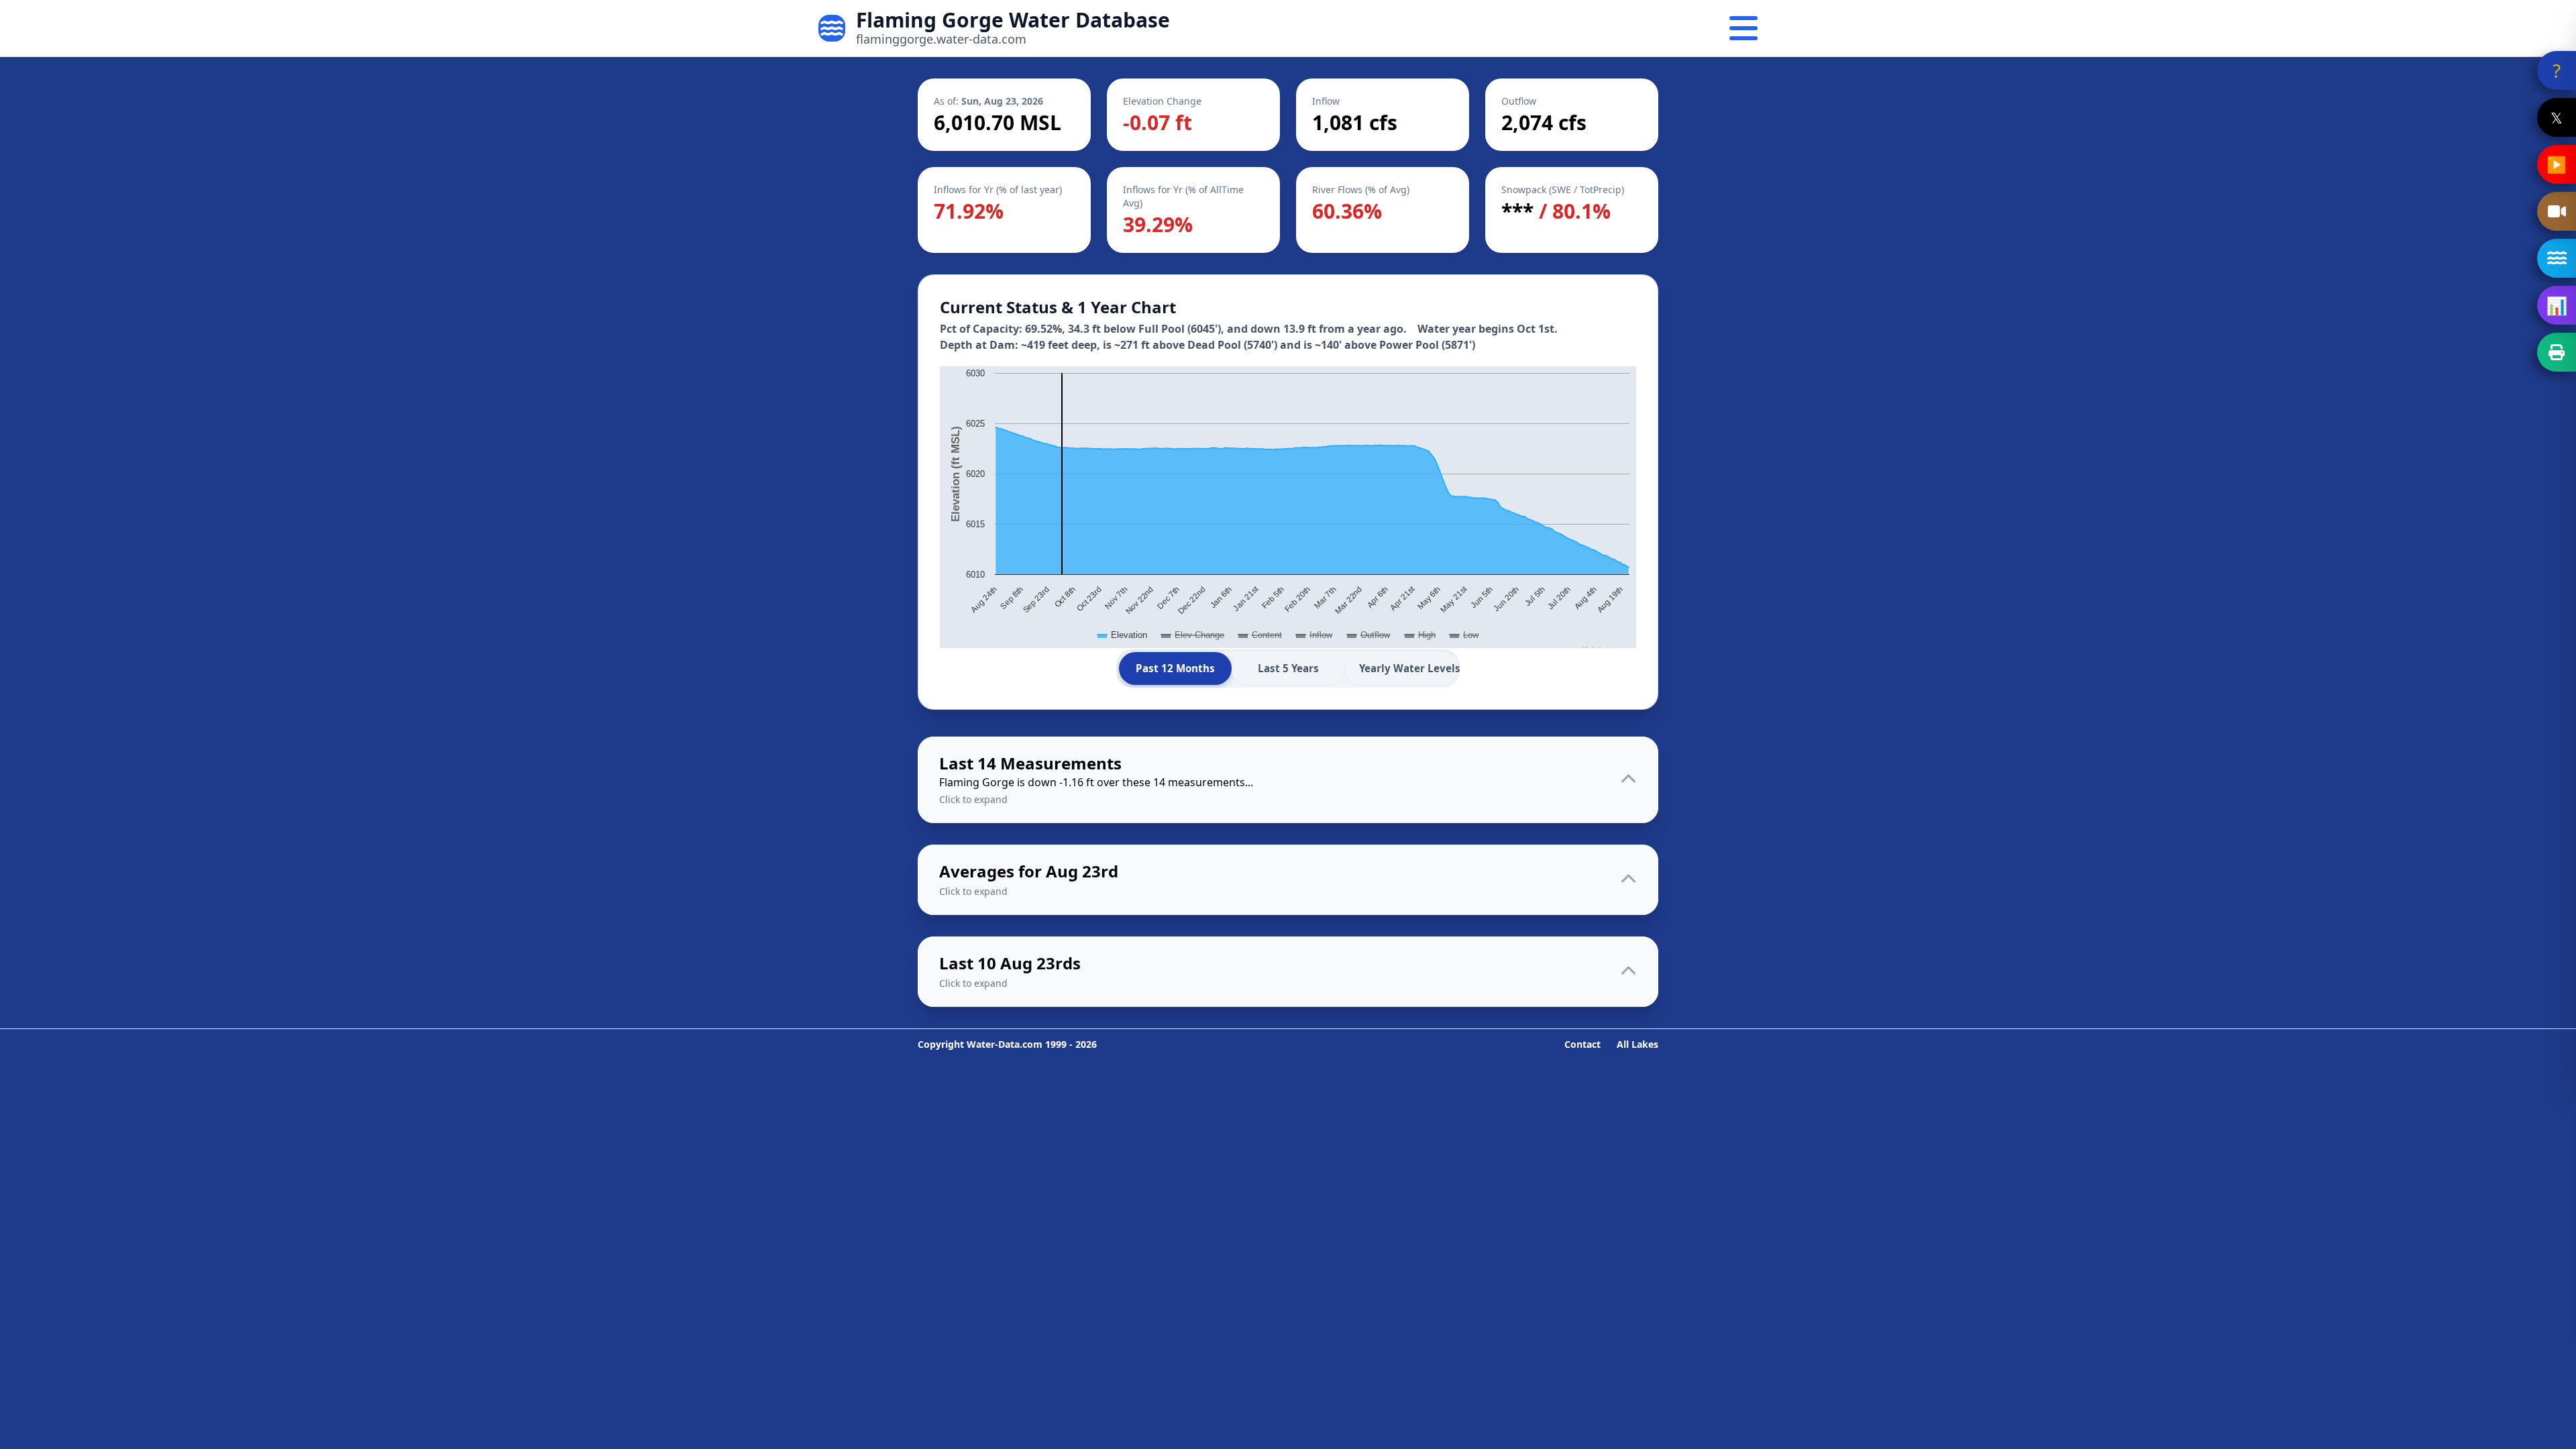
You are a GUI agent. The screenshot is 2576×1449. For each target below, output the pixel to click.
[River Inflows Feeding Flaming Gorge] (2557, 258)
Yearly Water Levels (1408, 668)
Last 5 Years (1288, 668)
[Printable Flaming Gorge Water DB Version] (2557, 352)
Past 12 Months (1175, 668)
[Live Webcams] (2557, 211)
